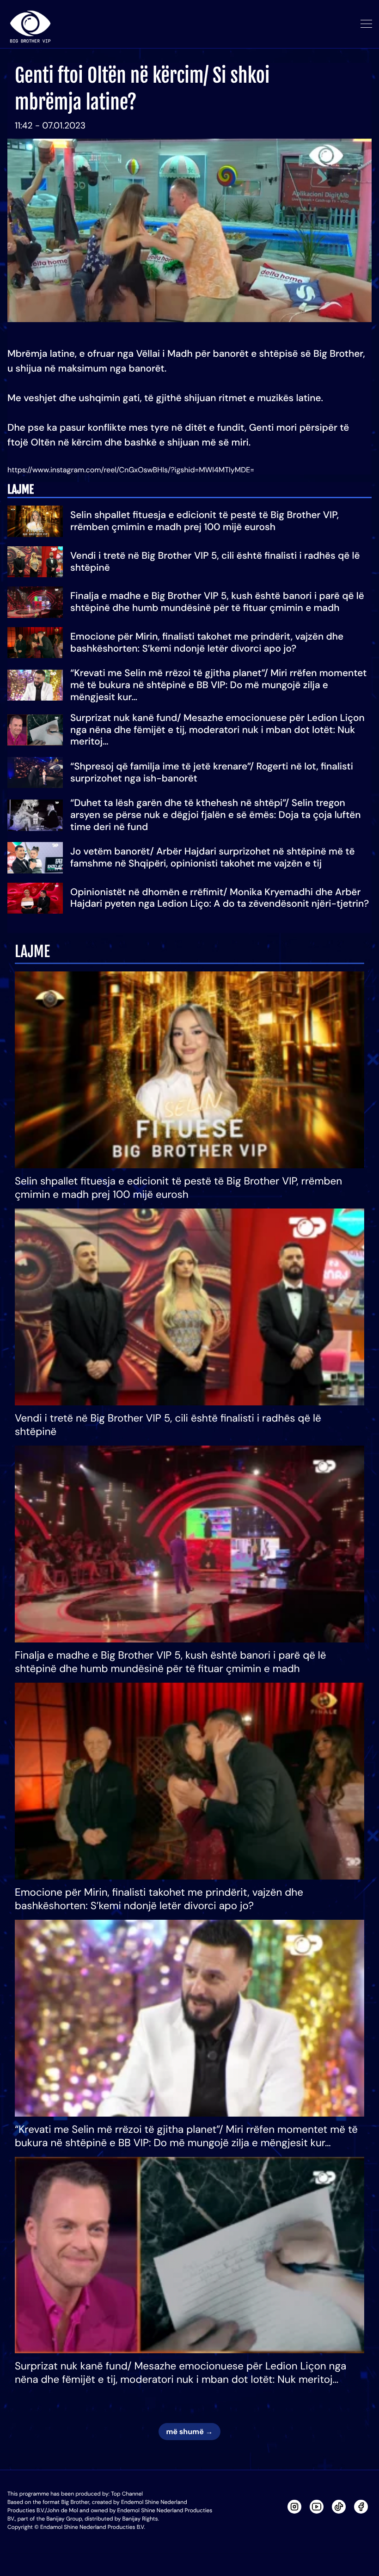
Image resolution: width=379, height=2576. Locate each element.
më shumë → (189, 2432)
